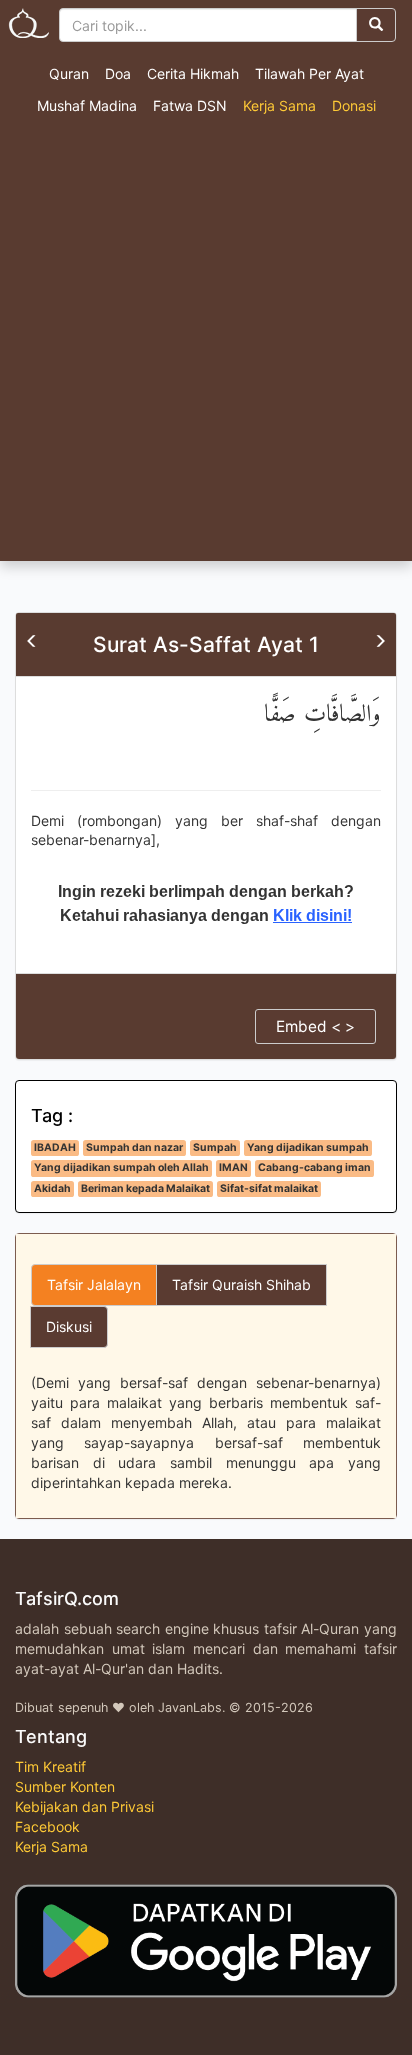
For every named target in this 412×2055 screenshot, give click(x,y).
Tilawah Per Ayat (309, 73)
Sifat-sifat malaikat (269, 1188)
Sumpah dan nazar (134, 1147)
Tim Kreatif (50, 1766)
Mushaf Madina (87, 105)
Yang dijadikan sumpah (308, 1147)
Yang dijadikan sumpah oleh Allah (121, 1167)
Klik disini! (312, 915)
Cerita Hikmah (193, 73)
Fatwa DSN (190, 105)
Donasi (354, 105)
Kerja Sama (279, 105)
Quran (69, 73)
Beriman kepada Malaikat (145, 1188)
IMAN (233, 1167)
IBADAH (55, 1147)
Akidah (52, 1188)
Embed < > (315, 1026)
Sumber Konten (65, 1786)
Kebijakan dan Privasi (84, 1806)
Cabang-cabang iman (314, 1167)
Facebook (47, 1826)
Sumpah (215, 1147)
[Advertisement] (206, 345)
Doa (118, 73)
